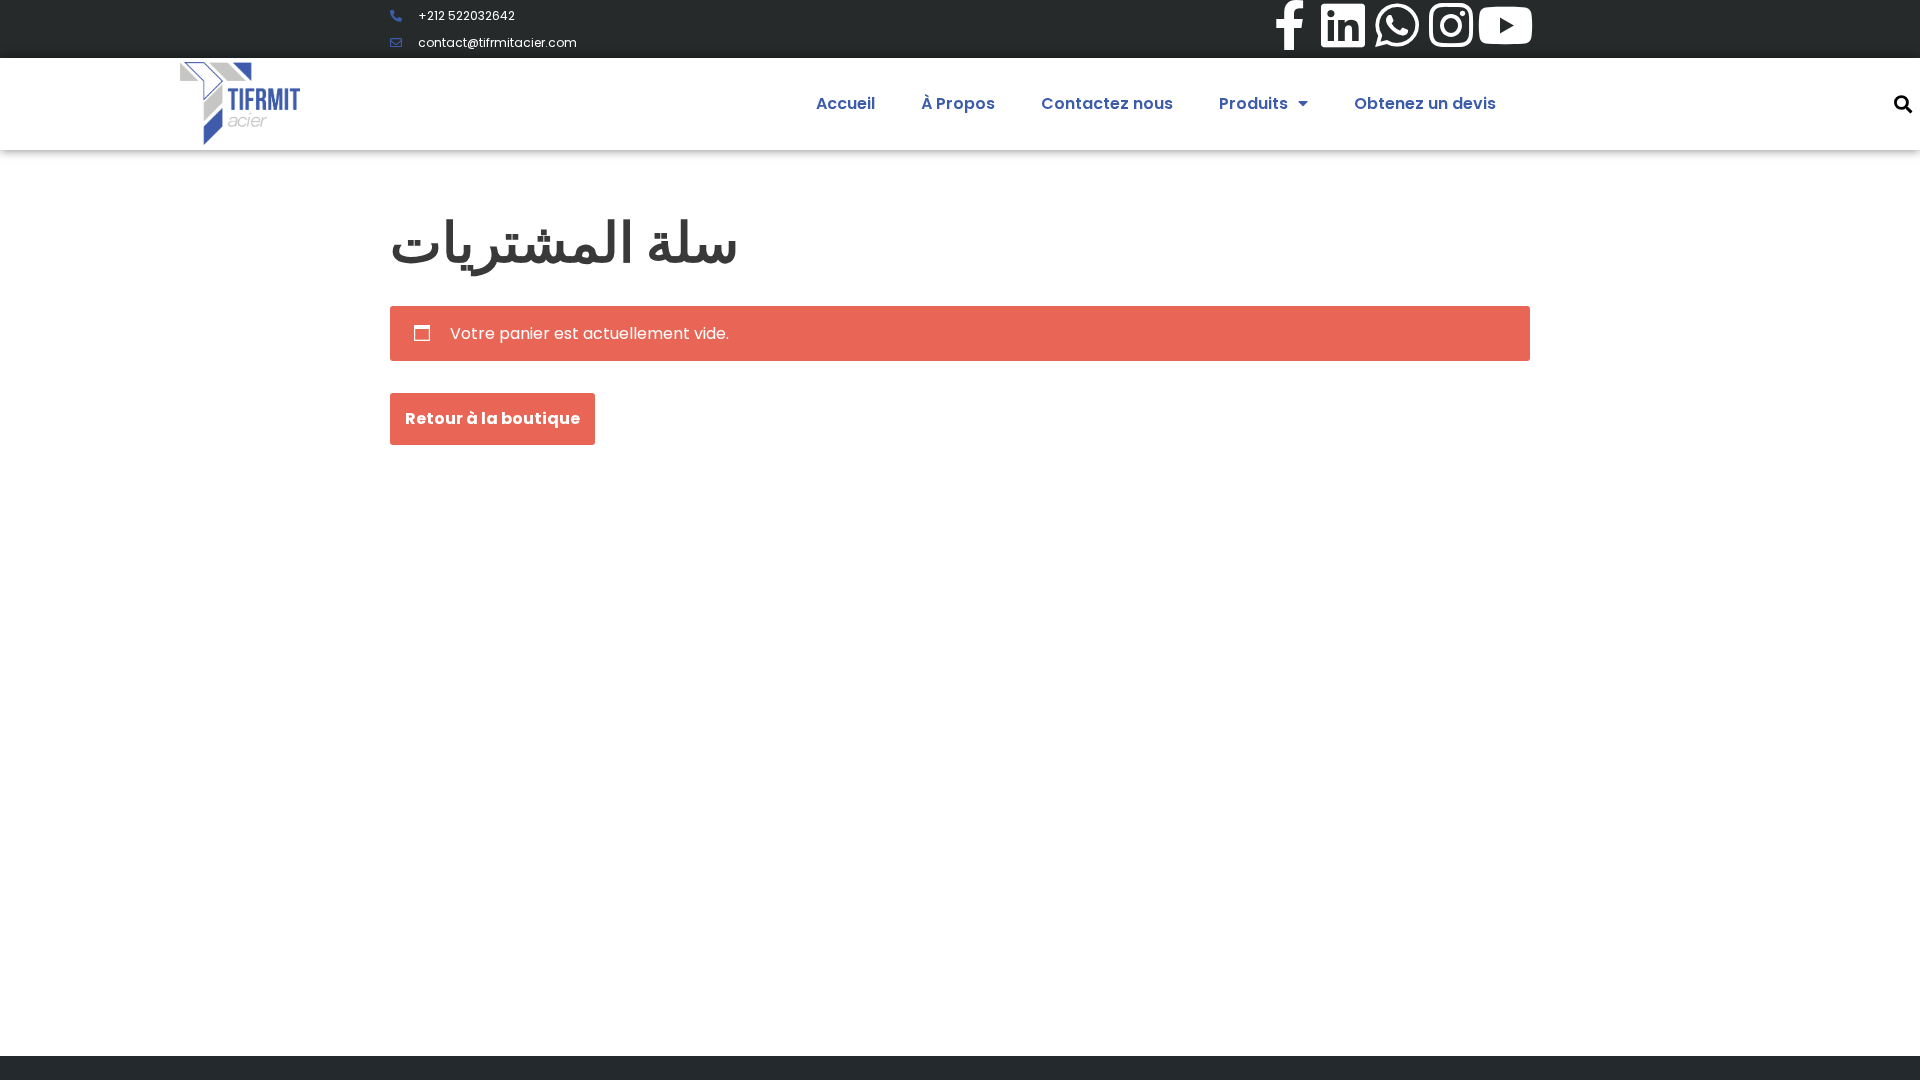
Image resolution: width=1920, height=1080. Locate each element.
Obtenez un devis (1425, 103)
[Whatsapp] (1397, 25)
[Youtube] (1505, 25)
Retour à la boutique (492, 418)
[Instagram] (1451, 25)
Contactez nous (1107, 103)
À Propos (958, 103)
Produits (1253, 103)
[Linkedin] (1343, 25)
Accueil (845, 103)
